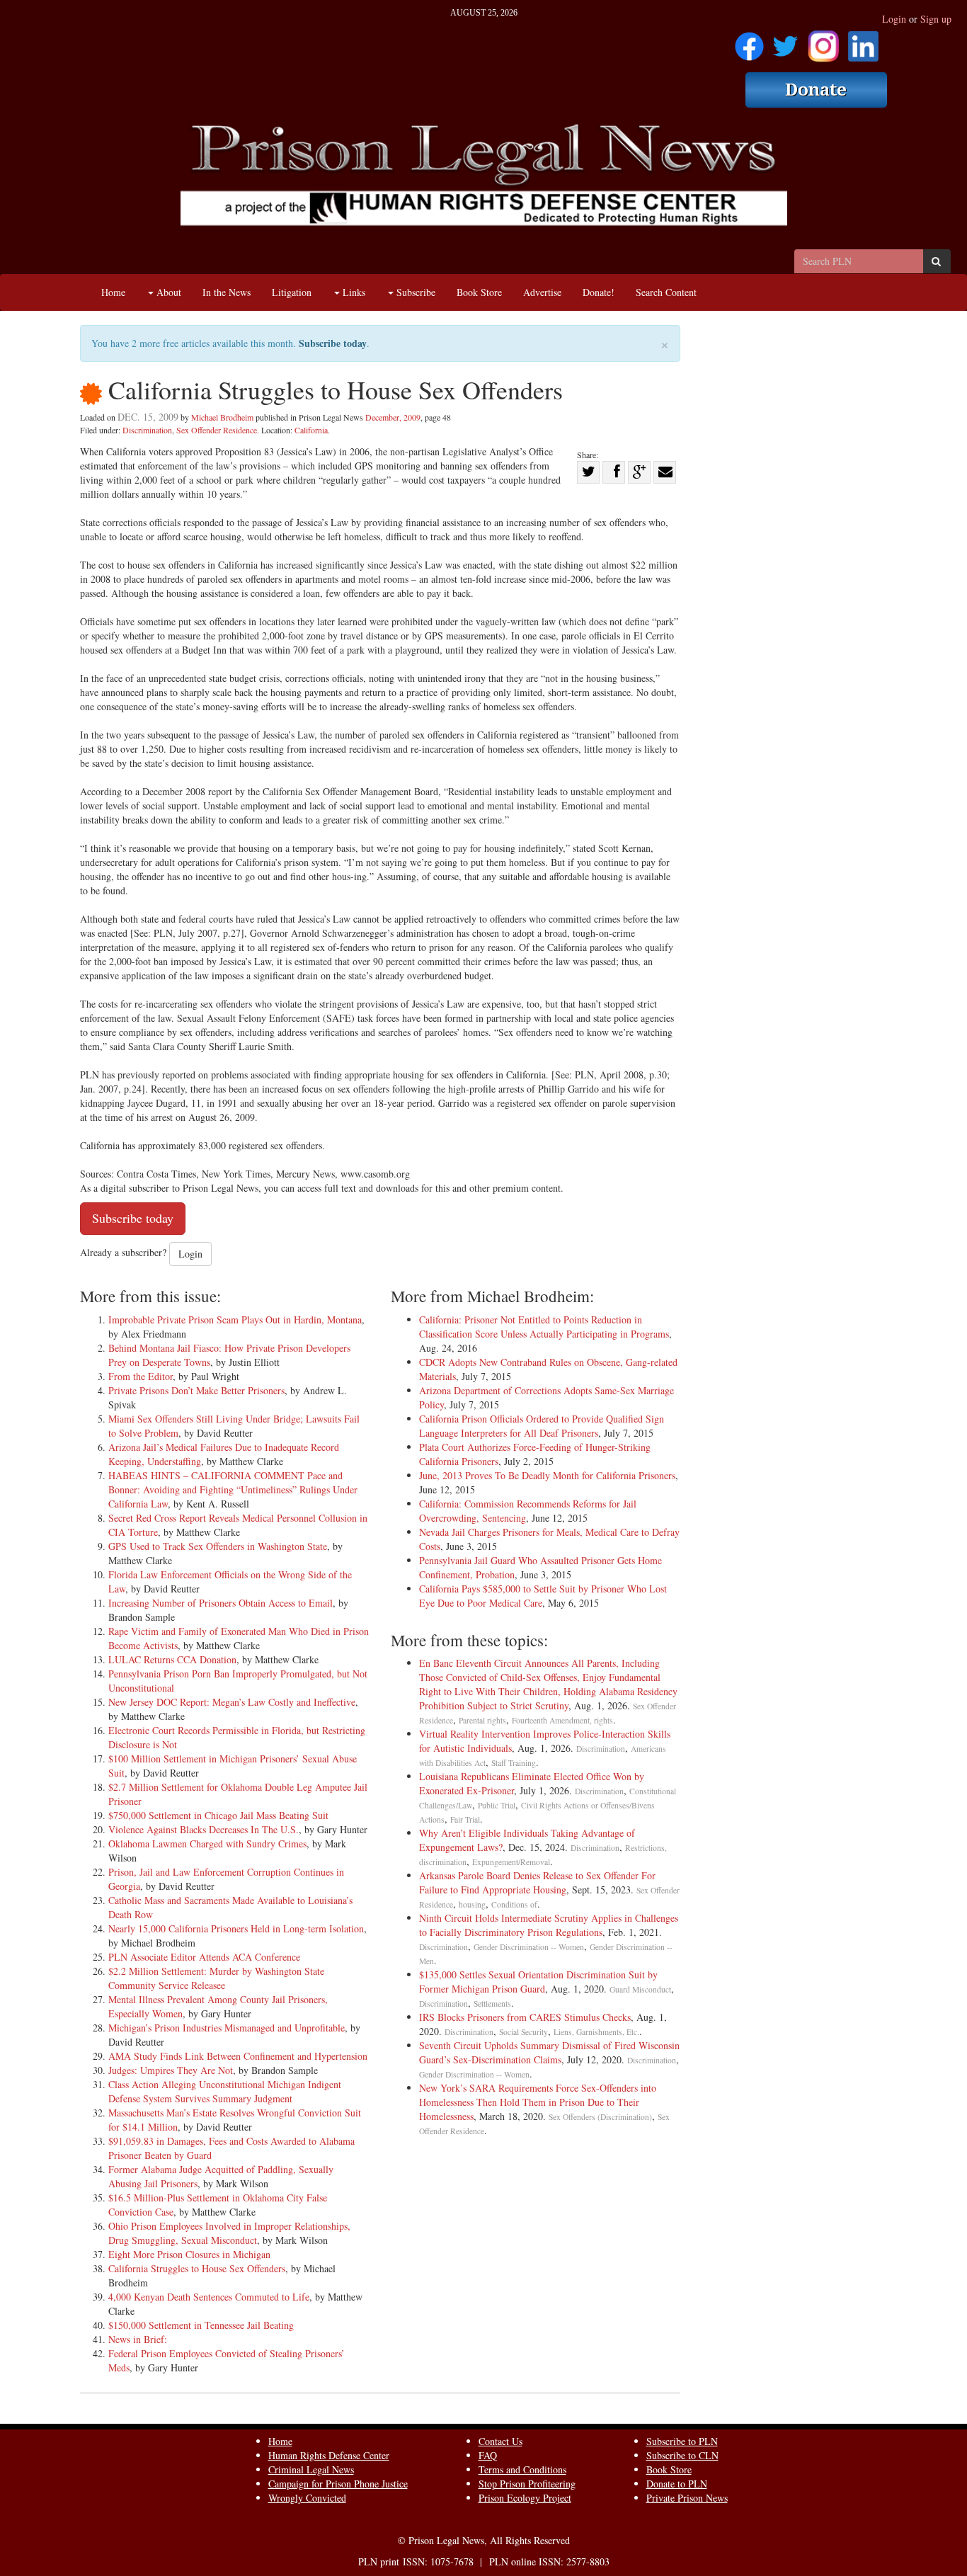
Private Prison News (687, 2498)
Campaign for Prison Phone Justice (338, 2484)
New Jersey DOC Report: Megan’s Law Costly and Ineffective (232, 1702)
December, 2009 (393, 417)
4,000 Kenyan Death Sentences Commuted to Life (209, 2297)
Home (113, 292)
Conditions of (514, 1904)
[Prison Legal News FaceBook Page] (749, 41)
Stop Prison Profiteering (527, 2484)
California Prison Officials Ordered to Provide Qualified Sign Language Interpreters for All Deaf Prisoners (542, 1426)
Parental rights (482, 1720)
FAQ (488, 2455)
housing (472, 1904)
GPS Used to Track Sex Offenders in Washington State (218, 1546)
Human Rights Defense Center (329, 2455)
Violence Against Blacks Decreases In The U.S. (204, 1829)
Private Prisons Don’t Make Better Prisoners (196, 1390)
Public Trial (497, 1805)
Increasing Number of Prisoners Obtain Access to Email (221, 1603)
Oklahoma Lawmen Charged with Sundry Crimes (207, 1843)
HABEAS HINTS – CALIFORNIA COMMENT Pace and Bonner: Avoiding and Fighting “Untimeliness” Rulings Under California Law (233, 1489)
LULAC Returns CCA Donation (172, 1659)
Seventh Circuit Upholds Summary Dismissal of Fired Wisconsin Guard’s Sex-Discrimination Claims (549, 2052)
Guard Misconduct (640, 1989)
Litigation (292, 292)
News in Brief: (138, 2339)
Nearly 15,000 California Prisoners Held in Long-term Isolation (236, 1928)
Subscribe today (333, 343)
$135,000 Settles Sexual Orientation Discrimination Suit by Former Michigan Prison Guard (538, 1982)
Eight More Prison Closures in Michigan (189, 2254)
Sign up (936, 19)
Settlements (492, 2004)
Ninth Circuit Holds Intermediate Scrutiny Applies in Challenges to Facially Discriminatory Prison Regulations (549, 1925)
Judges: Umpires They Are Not (171, 2070)
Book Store (479, 292)
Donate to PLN (677, 2484)
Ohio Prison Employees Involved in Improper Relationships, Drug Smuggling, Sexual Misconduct (229, 2233)
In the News (227, 292)
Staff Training (514, 1763)
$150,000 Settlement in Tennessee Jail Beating (201, 2325)
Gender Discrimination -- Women (529, 1947)
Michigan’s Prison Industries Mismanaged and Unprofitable (227, 2028)
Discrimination (147, 430)
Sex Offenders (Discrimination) (600, 2117)
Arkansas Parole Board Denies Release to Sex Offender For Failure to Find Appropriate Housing (537, 1882)
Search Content (666, 292)
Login (894, 19)
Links (353, 292)
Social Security (523, 2032)
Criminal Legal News (311, 2469)
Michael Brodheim (222, 417)
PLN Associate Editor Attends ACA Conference (204, 1957)
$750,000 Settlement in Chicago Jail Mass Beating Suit (218, 1815)
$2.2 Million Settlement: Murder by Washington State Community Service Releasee (216, 1978)
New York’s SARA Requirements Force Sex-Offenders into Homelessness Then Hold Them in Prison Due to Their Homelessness (538, 2102)
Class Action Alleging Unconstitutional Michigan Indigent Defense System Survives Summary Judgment (225, 2091)
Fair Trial (465, 1819)
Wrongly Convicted (307, 2498)
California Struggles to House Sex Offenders (197, 2268)
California (311, 430)
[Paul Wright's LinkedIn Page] (863, 41)
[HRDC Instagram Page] (823, 41)
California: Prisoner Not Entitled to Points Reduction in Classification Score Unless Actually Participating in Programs (544, 1327)
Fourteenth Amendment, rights (562, 1720)
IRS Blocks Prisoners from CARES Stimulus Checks (525, 2017)
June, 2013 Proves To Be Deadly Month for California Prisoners (547, 1475)
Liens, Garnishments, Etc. (596, 2032)
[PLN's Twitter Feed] (785, 41)
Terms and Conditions (522, 2469)
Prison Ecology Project (525, 2498)
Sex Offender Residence (217, 430)
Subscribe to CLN (682, 2455)
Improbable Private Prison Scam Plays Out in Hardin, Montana (235, 1320)
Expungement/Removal (511, 1862)
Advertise (542, 292)
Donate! (599, 292)
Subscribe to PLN (682, 2441)
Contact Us (500, 2441)
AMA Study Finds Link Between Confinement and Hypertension (238, 2056)
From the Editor (141, 1376)
